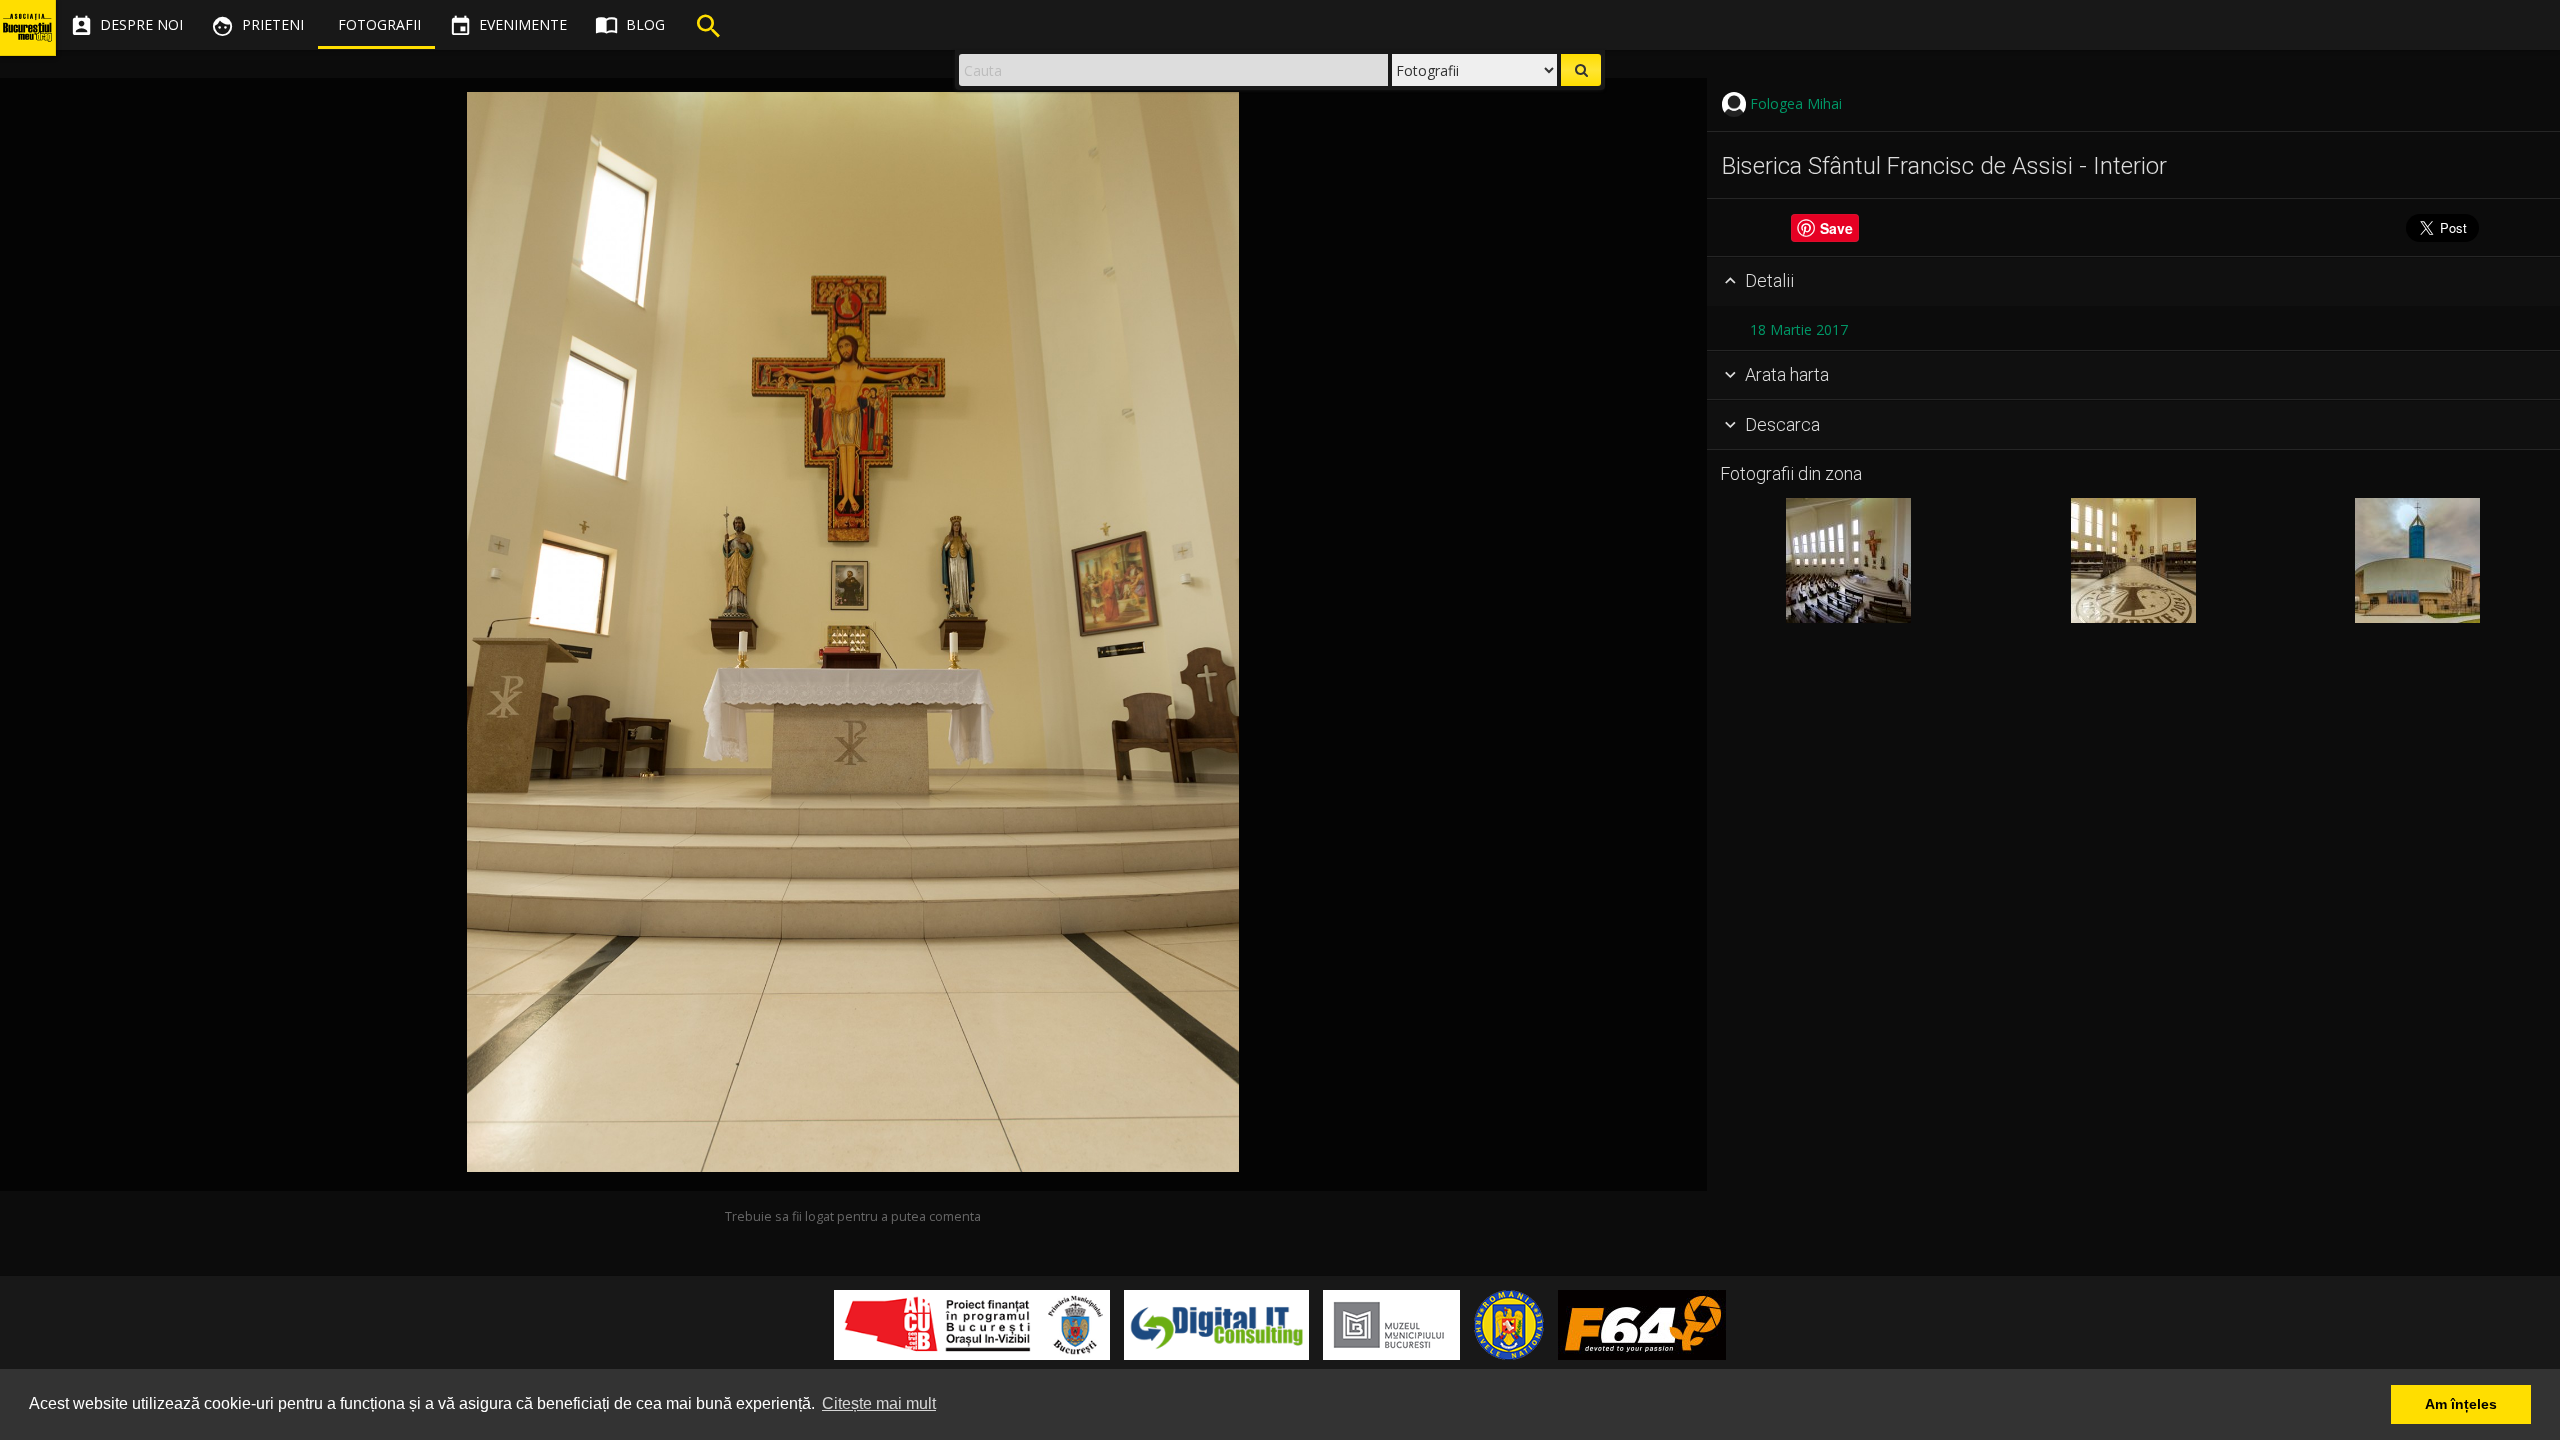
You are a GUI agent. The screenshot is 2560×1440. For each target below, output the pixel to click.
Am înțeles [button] (2461, 1404)
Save (1836, 228)
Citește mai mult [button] (879, 1403)
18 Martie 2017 (1799, 329)
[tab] (2133, 282)
